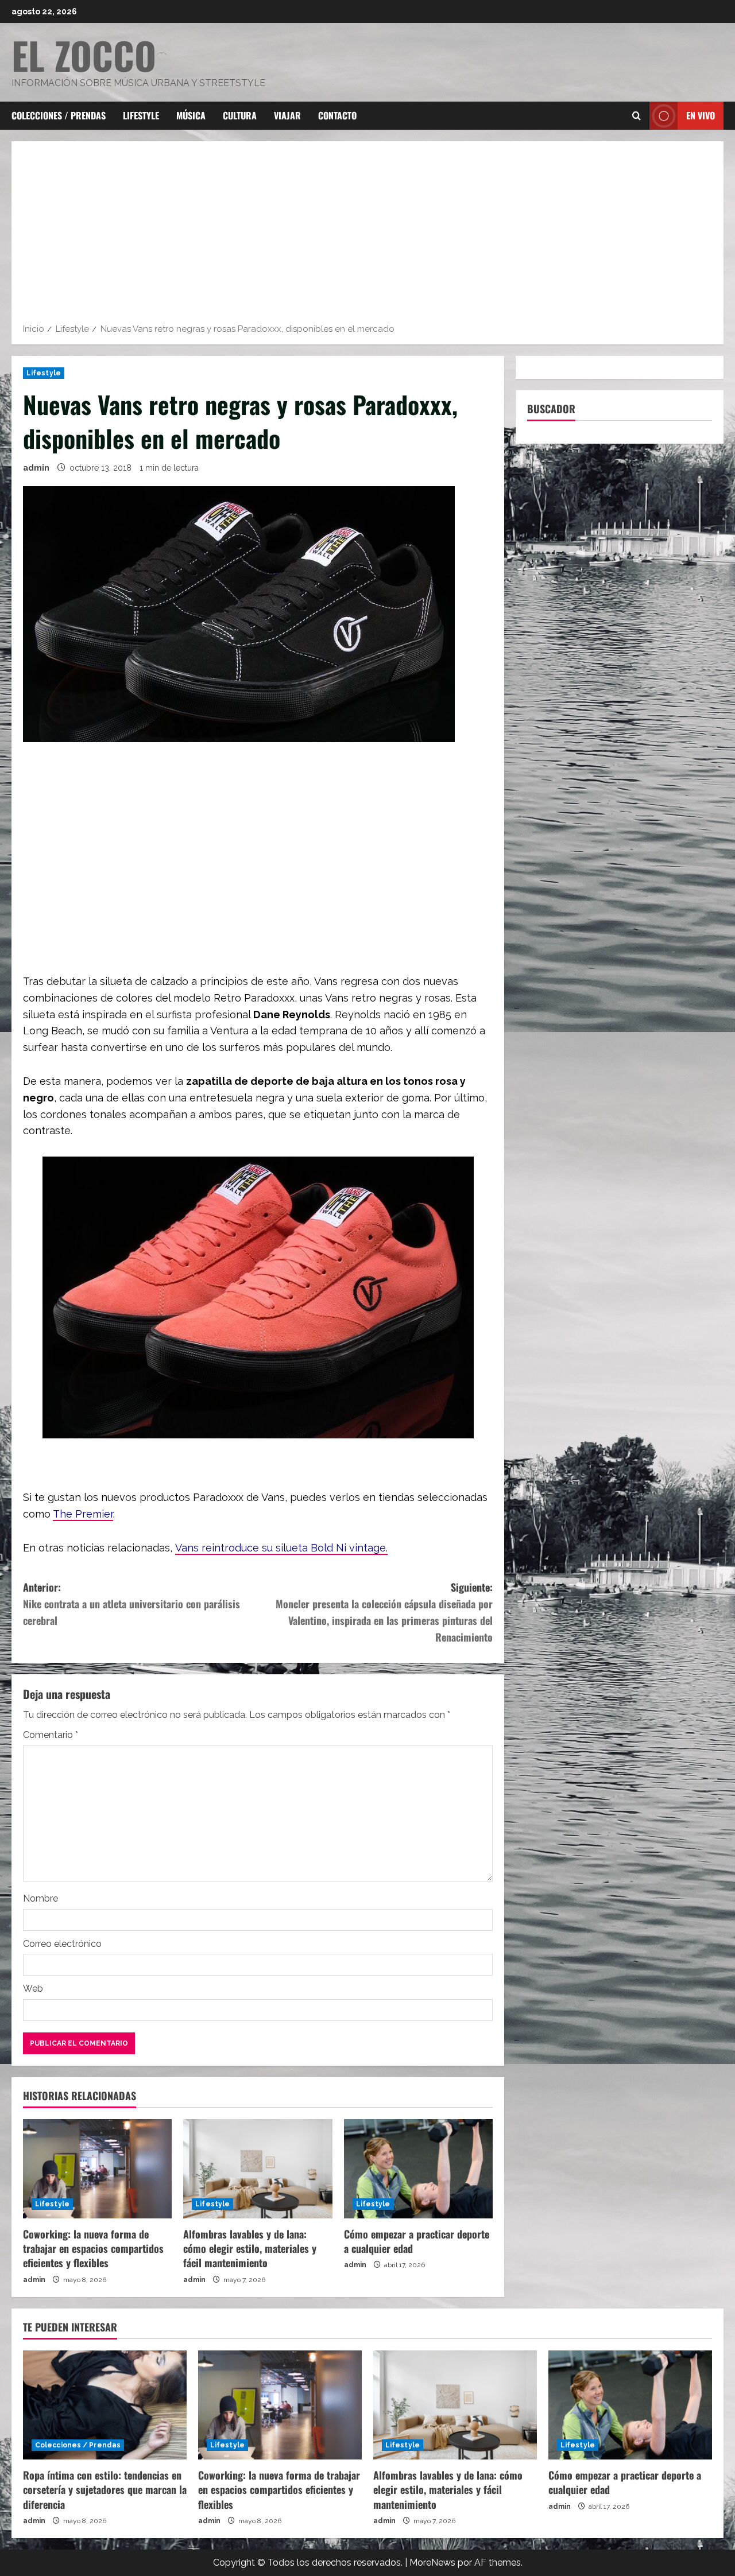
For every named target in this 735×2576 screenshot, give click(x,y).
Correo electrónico (62, 1944)
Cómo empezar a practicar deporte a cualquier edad (417, 2241)
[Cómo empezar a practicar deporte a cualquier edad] (418, 2169)
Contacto (337, 115)
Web (33, 1989)
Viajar (287, 115)
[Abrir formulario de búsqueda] (637, 116)
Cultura (240, 115)
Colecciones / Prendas (59, 115)
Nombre (40, 1898)
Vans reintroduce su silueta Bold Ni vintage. (281, 1548)
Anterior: (131, 1604)
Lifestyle (141, 115)
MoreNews (432, 2563)
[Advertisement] (367, 236)
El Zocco (84, 55)
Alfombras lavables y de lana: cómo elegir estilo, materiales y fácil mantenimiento (250, 2248)
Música (191, 115)
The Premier (83, 1514)
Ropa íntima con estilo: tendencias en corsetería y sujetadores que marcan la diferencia (105, 2489)
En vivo (701, 115)
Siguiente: (384, 1612)
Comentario (51, 1735)
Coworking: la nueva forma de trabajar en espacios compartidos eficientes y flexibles (93, 2248)
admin (36, 468)
